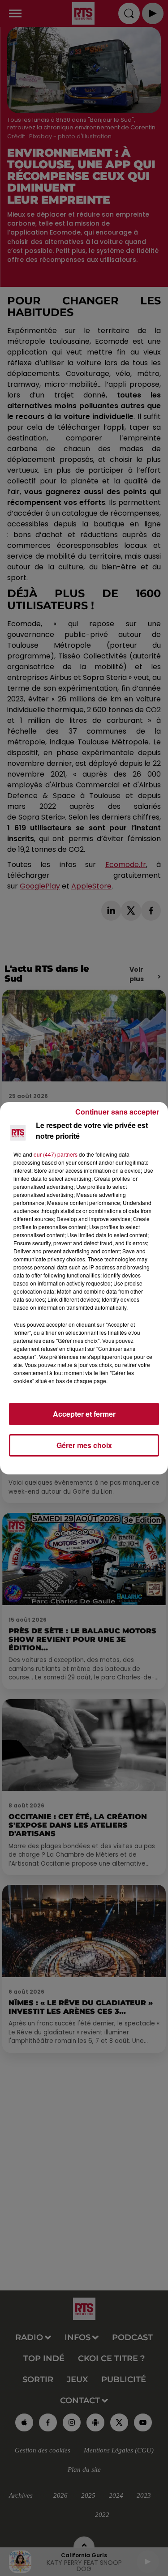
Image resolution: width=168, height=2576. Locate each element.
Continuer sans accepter (117, 1112)
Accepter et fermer (84, 1414)
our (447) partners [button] (56, 1154)
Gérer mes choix (84, 1445)
